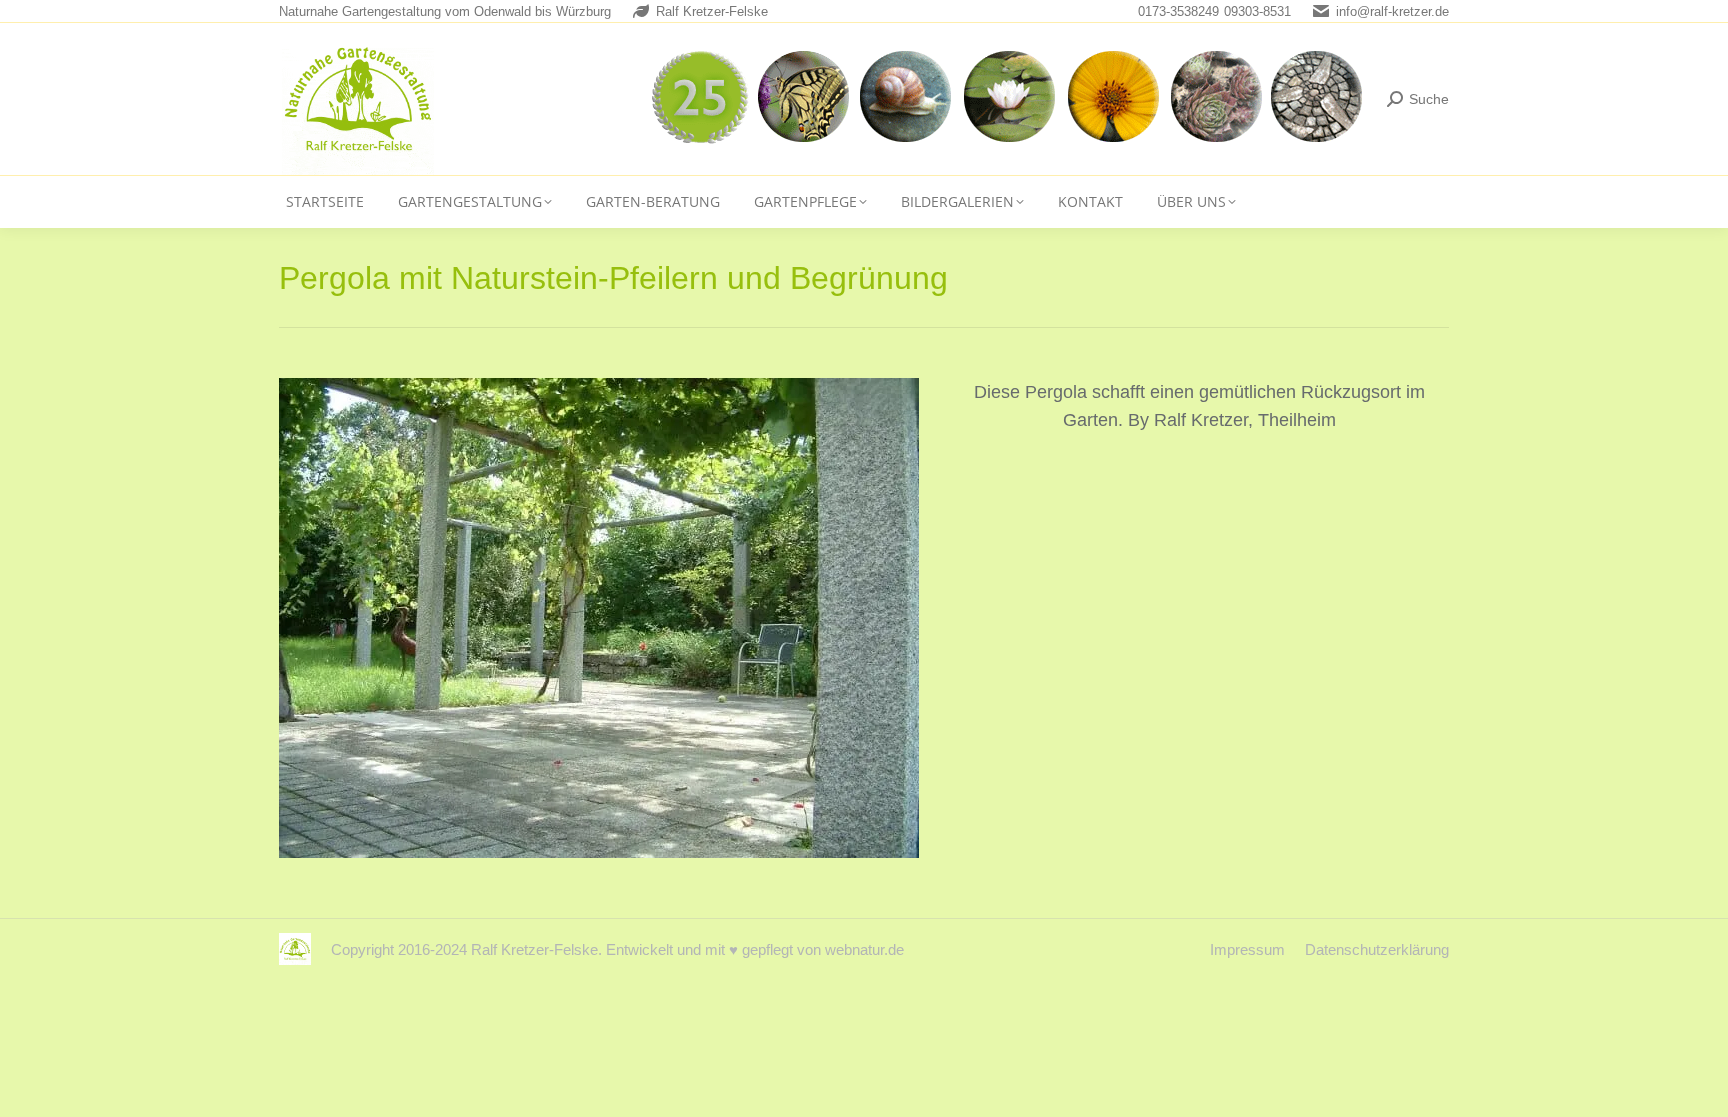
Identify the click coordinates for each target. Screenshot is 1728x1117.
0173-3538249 (1178, 11)
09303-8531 (1257, 11)
